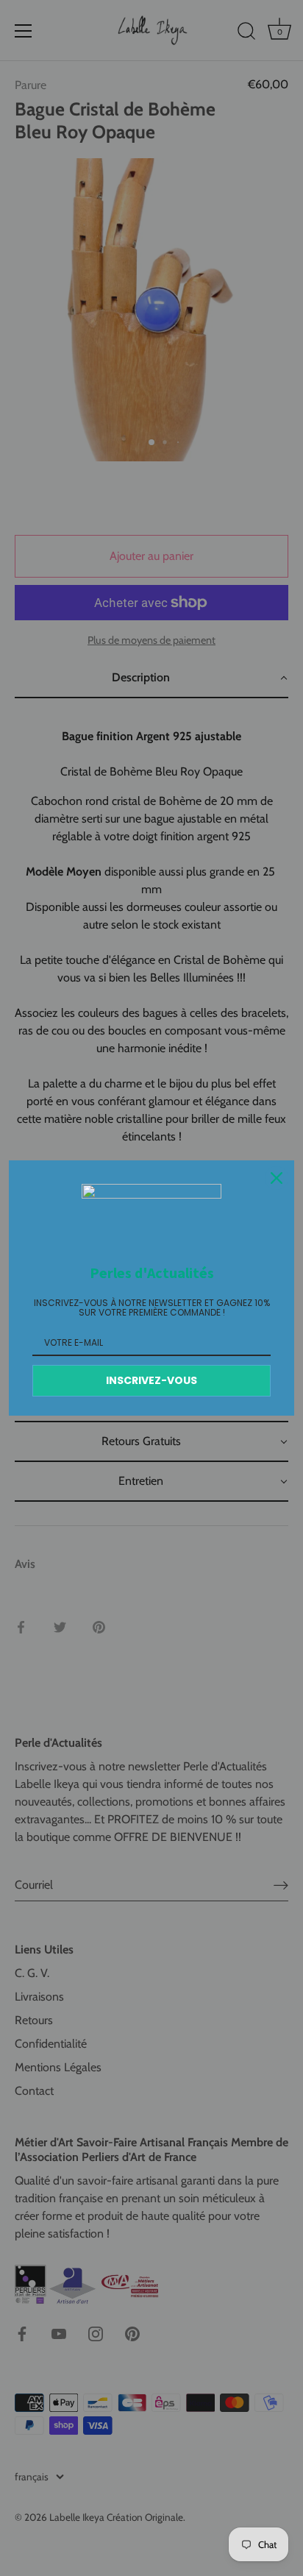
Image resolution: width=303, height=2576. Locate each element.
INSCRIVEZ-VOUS (151, 1380)
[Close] (277, 1178)
